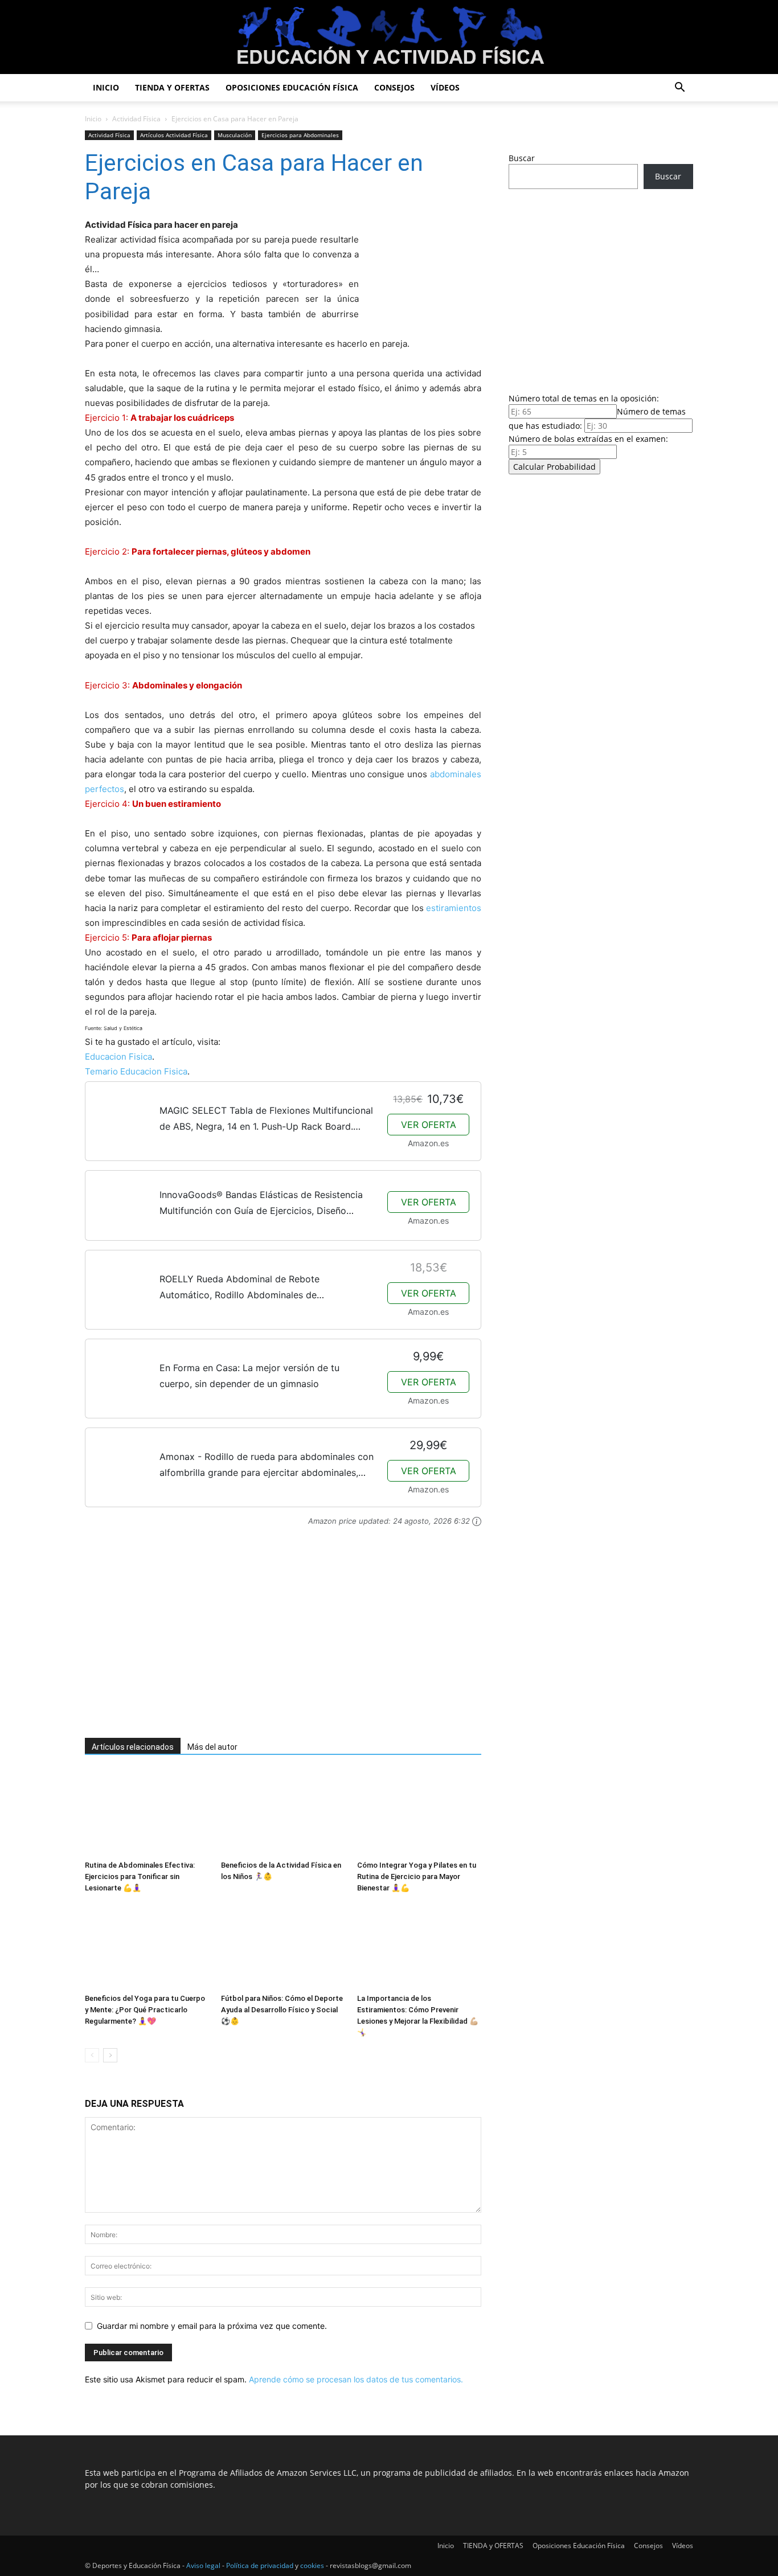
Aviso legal (203, 2565)
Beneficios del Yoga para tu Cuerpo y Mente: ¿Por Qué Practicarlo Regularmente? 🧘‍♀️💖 (145, 2010)
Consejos (394, 87)
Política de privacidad (260, 2565)
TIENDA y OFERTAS (172, 87)
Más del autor (212, 1747)
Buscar (522, 158)
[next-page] (110, 2055)
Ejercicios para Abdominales (300, 135)
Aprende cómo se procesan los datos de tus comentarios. (356, 2379)
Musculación (235, 135)
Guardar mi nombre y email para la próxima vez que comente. (212, 2326)
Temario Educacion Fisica (136, 1071)
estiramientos (454, 908)
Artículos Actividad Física (174, 135)
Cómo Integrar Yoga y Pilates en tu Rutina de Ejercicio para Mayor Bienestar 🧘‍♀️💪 (417, 1876)
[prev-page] (92, 2055)
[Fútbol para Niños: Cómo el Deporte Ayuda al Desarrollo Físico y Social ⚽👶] (283, 1946)
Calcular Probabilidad (554, 467)
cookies (312, 2565)
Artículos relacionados (133, 1747)
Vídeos (445, 87)
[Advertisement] (267, 1639)
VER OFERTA (429, 1125)
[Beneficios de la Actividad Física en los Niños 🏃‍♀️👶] (283, 1813)
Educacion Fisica (118, 1057)
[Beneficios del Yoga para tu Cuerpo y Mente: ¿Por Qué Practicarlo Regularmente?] (147, 1946)
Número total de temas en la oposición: (584, 398)
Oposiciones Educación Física (292, 87)
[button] (679, 89)
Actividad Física (136, 119)
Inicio (106, 87)
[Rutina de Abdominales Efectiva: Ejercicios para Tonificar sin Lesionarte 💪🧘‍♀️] (147, 1813)
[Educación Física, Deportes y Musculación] (389, 38)
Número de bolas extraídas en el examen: (588, 439)
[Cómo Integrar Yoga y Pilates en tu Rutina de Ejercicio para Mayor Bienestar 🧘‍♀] (419, 1813)
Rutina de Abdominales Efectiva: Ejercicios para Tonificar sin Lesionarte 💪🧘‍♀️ (140, 1876)
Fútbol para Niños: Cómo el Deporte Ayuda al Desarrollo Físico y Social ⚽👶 (282, 2010)
